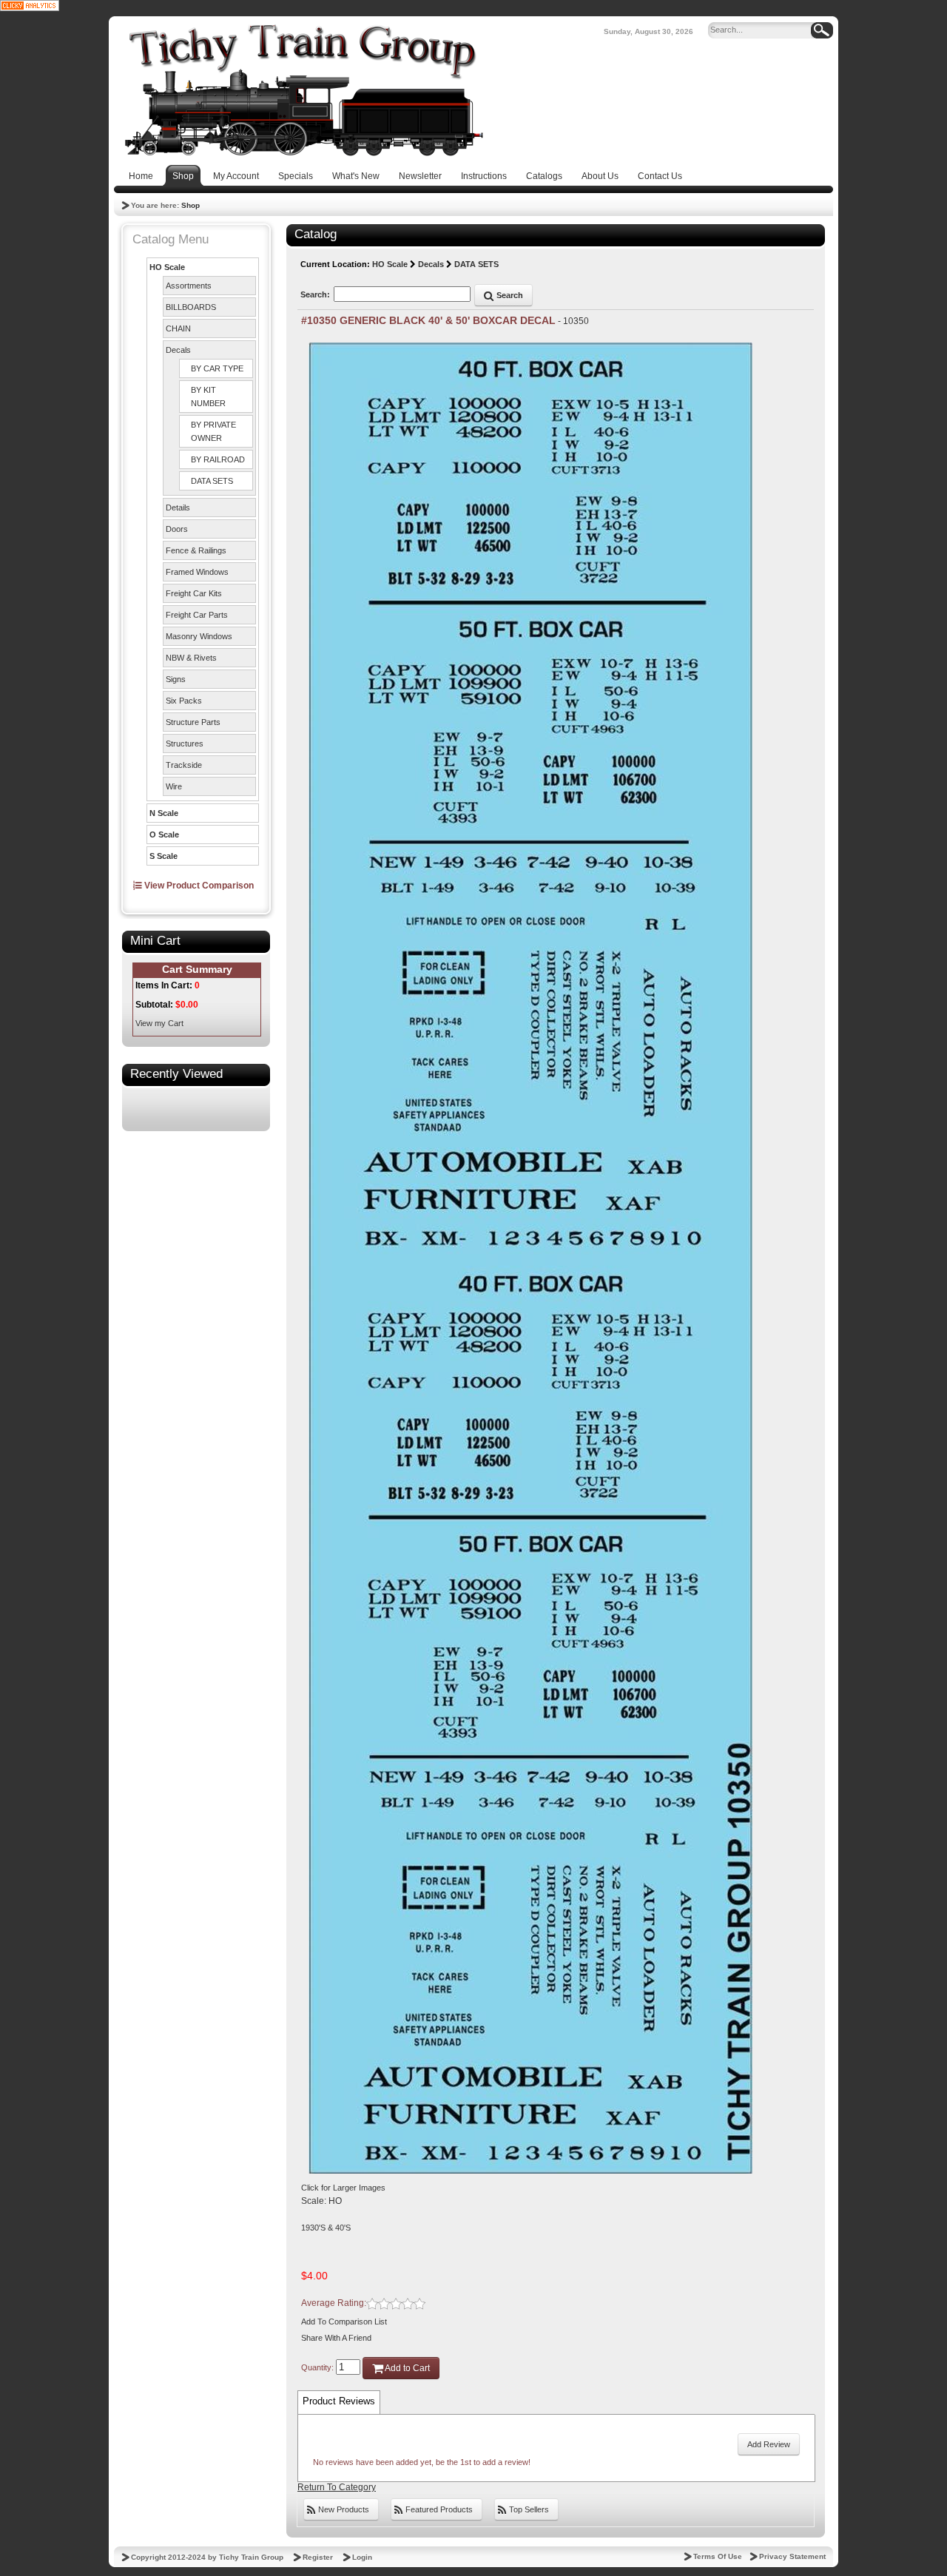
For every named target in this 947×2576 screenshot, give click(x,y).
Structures (185, 744)
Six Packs (184, 701)
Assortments (189, 286)
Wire (174, 786)
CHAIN (178, 328)
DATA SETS (212, 481)
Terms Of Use (718, 2556)
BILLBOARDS (191, 307)
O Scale (164, 834)
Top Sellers (528, 2509)
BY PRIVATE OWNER (213, 431)
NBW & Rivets (191, 658)
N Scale (164, 813)
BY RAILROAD (218, 459)
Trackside (184, 765)
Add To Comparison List (344, 2322)
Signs (176, 679)
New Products (343, 2509)
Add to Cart (407, 2368)
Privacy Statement (792, 2556)
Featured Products (438, 2509)
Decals (178, 350)
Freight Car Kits (194, 593)
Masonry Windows (199, 636)
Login (362, 2557)
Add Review (769, 2444)
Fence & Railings (196, 550)
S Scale (164, 856)
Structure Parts (193, 722)
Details (178, 508)
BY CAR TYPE (217, 368)
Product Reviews (339, 2401)
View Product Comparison (198, 886)
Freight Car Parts (197, 615)
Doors (177, 529)
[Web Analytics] (30, 5)
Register (318, 2557)
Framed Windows (197, 572)
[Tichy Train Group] (303, 90)
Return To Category (337, 2487)
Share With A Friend (336, 2338)
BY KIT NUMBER (208, 397)
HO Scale (167, 267)
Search (509, 295)
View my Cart (159, 1023)
